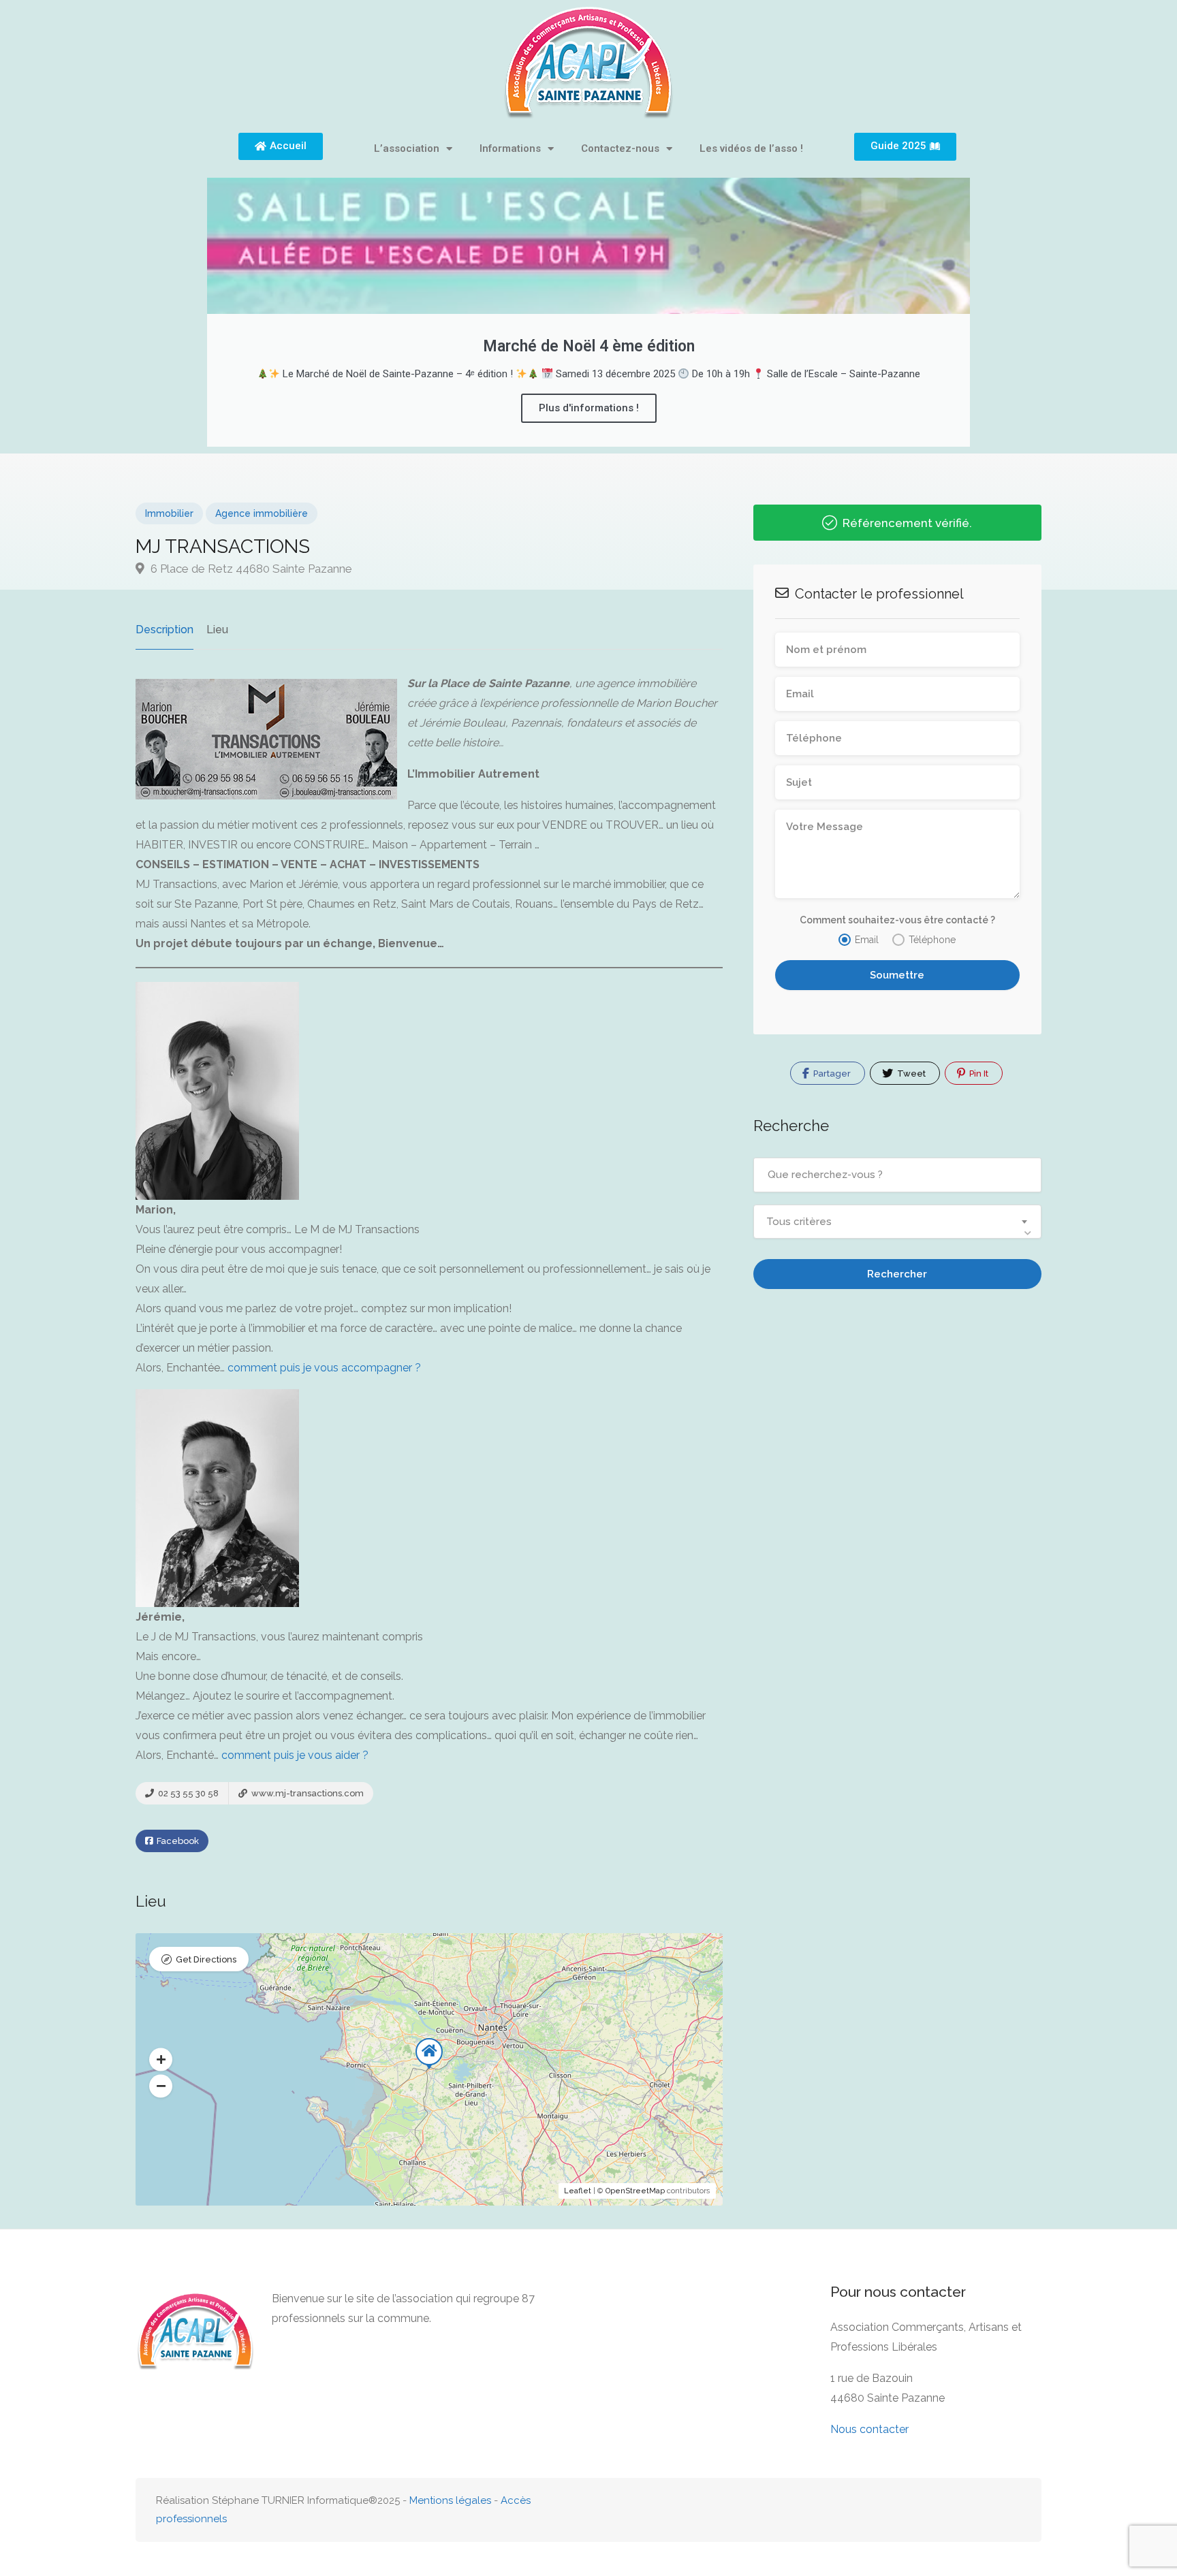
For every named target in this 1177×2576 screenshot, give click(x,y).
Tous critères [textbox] (799, 1222)
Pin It (978, 1074)
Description (164, 630)
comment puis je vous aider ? (295, 1755)
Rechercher (897, 1274)
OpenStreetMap (635, 2191)
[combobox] (897, 1222)
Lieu (217, 630)
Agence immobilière (262, 513)
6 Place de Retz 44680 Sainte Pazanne (250, 569)
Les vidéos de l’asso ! (751, 148)
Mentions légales (450, 2500)
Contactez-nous (620, 148)
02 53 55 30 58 (187, 1793)
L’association (407, 148)
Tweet (910, 1074)
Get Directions (206, 1959)
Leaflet (578, 2191)
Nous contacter (869, 2429)
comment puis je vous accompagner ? (324, 1368)
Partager (831, 1074)
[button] (161, 2060)
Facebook (177, 1841)
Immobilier (169, 513)
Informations (510, 148)
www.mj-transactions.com (307, 1793)
